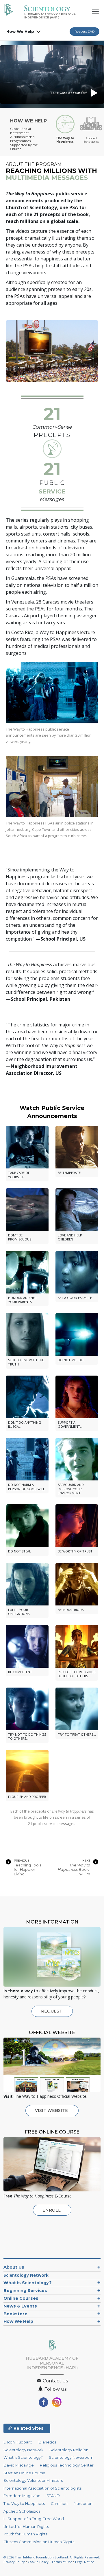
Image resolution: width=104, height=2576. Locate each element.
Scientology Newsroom (71, 2457)
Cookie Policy (38, 2562)
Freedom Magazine (22, 2496)
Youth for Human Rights (25, 2534)
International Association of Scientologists (42, 2488)
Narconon (83, 2504)
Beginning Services (25, 2291)
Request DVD (84, 32)
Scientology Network (26, 2275)
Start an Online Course (24, 2473)
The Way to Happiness (24, 2504)
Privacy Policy (14, 2562)
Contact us (55, 2381)
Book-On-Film (74, 1870)
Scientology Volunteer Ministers (33, 2481)
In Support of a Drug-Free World (34, 2519)
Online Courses (21, 2298)
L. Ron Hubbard (18, 2442)
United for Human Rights (26, 2527)
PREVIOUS (22, 1861)
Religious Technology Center (67, 2465)
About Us (14, 2267)
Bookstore (15, 2314)
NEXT (86, 1861)
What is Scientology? (28, 2283)
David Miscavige (19, 2465)
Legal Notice (85, 2562)
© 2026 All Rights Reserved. (52, 2557)
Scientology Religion (69, 2450)
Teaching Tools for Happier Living (28, 1870)
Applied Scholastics (22, 2511)
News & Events (20, 2306)
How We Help (20, 31)
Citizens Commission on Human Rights (39, 2542)
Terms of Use (62, 2562)
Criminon (59, 2504)
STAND (53, 2496)
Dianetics (47, 2442)
